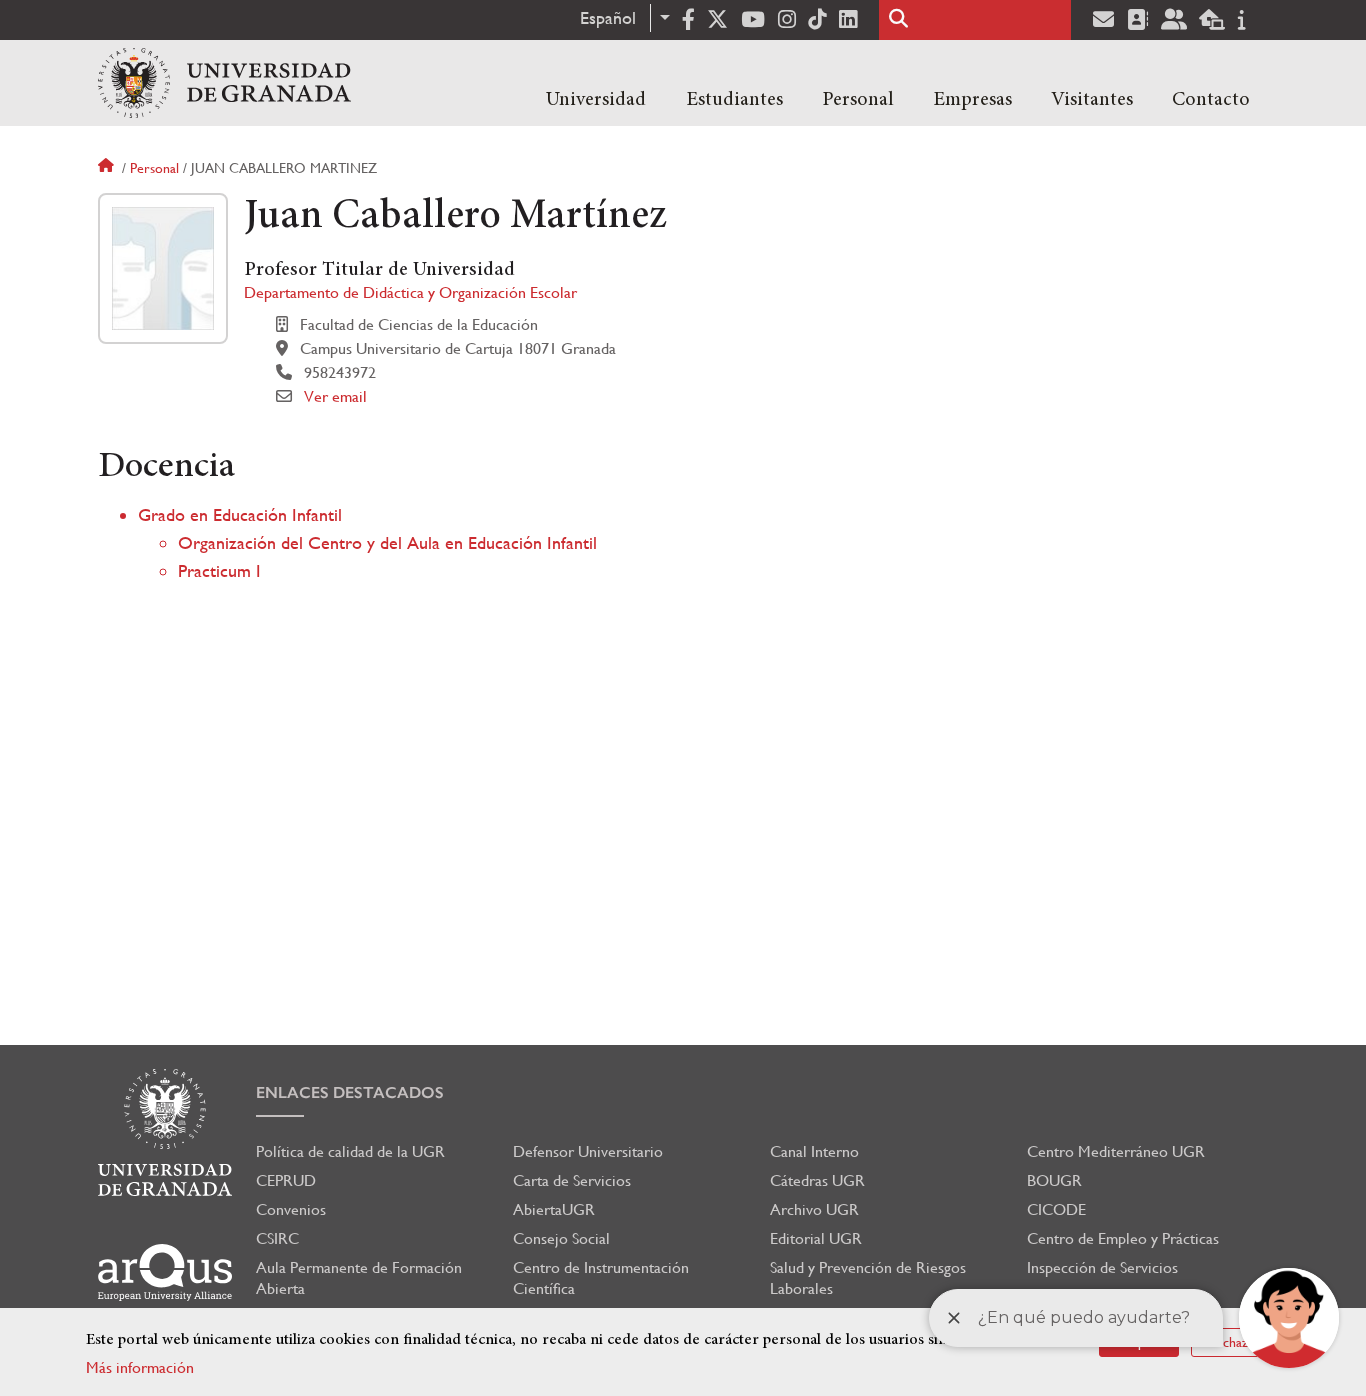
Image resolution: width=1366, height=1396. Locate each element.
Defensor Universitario (588, 1151)
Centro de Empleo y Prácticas (1123, 1238)
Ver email (335, 396)
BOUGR (1054, 1180)
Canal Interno (814, 1151)
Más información (140, 1367)
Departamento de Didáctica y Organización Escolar (410, 292)
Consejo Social (561, 1238)
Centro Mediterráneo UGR (1116, 1151)
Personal (858, 100)
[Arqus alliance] (165, 1272)
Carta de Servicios (572, 1180)
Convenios (291, 1209)
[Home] (224, 83)
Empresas (972, 100)
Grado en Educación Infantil (240, 514)
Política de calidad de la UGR (350, 1151)
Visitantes (1092, 100)
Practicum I (219, 570)
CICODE (1056, 1209)
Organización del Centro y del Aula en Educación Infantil (387, 542)
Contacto (1211, 100)
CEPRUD (286, 1180)
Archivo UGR (814, 1209)
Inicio (108, 168)
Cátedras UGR (817, 1180)
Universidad (596, 100)
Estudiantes (734, 100)
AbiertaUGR (554, 1209)
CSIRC (277, 1238)
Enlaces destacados (350, 1092)
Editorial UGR (816, 1238)
